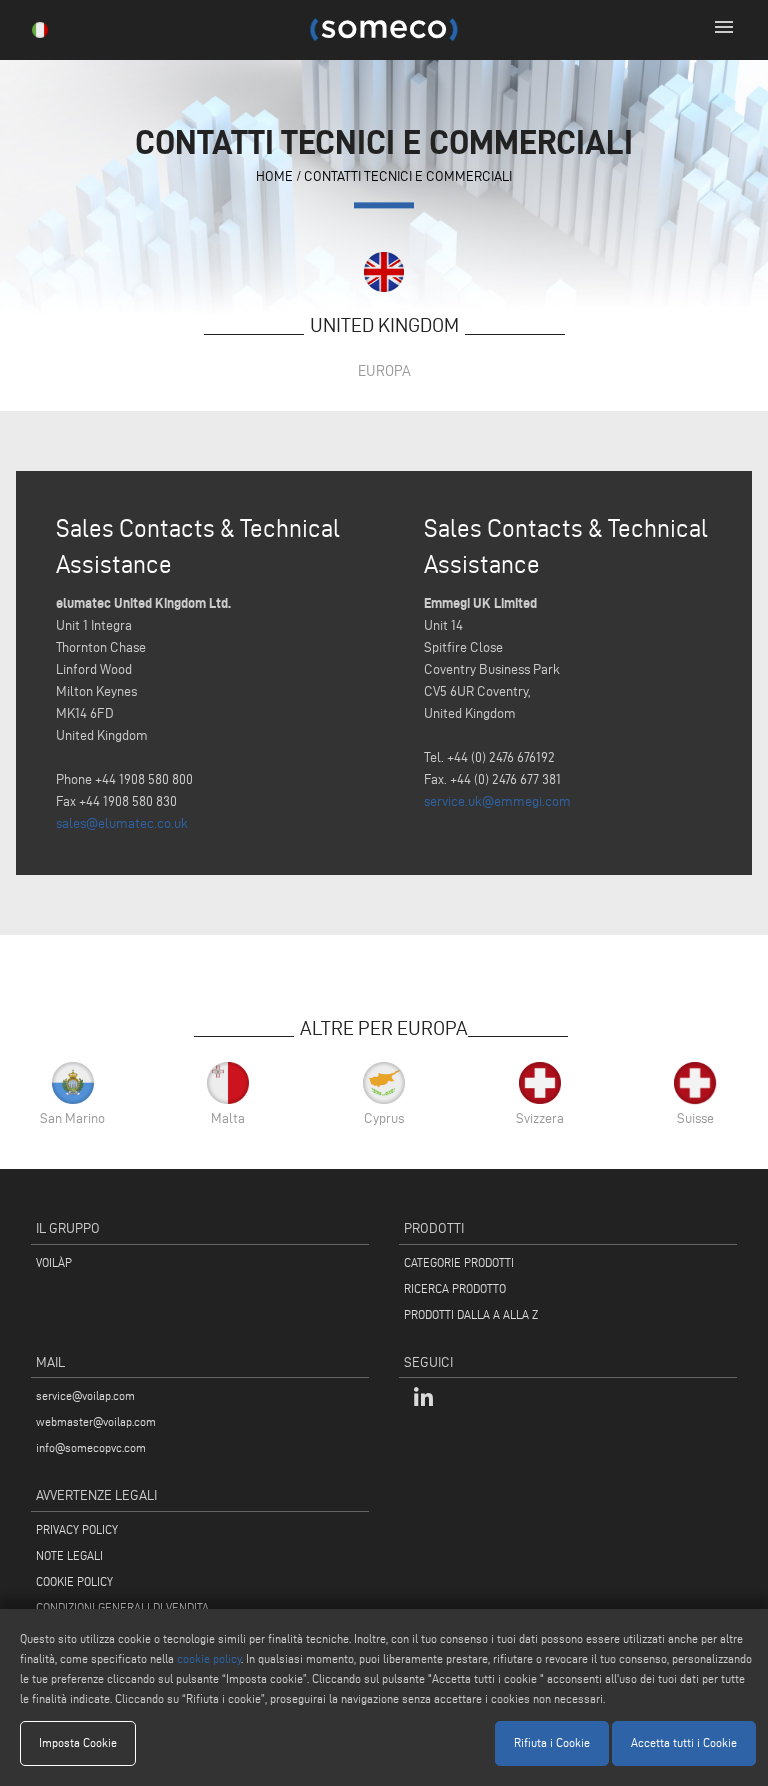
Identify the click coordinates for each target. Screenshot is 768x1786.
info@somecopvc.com (91, 1447)
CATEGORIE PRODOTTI (459, 1262)
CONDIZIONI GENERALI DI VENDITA (122, 1607)
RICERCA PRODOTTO (455, 1288)
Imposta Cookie (78, 1742)
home (274, 176)
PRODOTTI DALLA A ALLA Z (471, 1314)
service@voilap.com (85, 1395)
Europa (384, 370)
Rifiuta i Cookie (552, 1742)
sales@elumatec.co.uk (122, 823)
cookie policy (209, 1658)
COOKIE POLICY (74, 1581)
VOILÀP (54, 1262)
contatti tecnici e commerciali (408, 176)
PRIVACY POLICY (77, 1529)
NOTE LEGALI (69, 1555)
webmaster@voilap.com (96, 1421)
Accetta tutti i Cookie (684, 1742)
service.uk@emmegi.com (497, 801)
